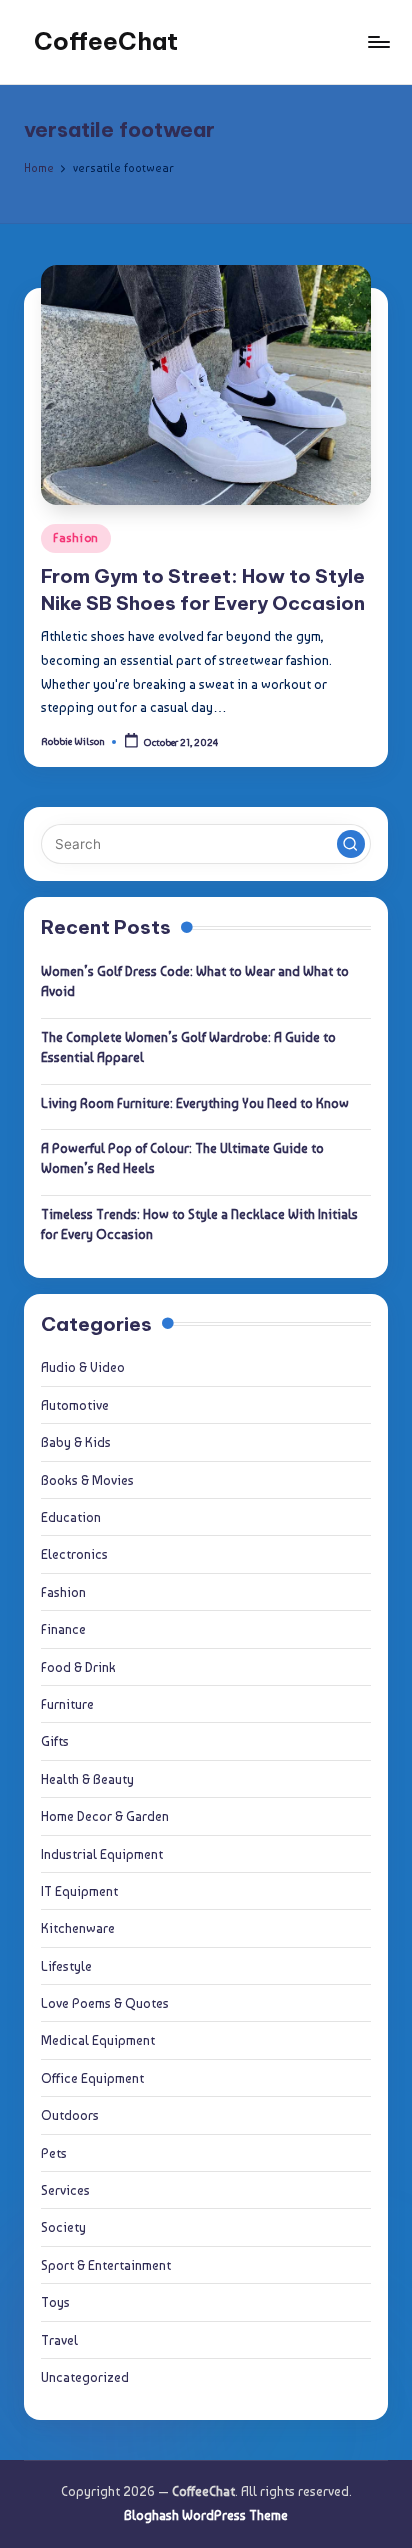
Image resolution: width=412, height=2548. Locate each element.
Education (71, 1517)
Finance (63, 1629)
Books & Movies (87, 1480)
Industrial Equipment (102, 1854)
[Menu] (378, 41)
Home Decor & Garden (105, 1816)
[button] (351, 844)
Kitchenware (78, 1928)
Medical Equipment (98, 2040)
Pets (54, 2153)
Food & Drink (78, 1667)
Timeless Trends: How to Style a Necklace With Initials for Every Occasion (199, 1224)
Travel (59, 2340)
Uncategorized (85, 2377)
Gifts (55, 1741)
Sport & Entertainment (106, 2265)
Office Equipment (92, 2078)
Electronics (74, 1554)
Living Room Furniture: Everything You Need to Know (195, 1103)
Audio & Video (83, 1367)
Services (65, 2190)
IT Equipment (79, 1891)
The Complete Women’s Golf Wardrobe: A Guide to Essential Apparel (188, 1047)
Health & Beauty (87, 1779)
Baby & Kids (76, 1442)
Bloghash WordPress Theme (206, 2515)
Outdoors (70, 2115)
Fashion (76, 538)
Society (63, 2227)
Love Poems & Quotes (105, 2003)
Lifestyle (66, 1966)
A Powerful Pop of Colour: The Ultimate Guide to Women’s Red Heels (182, 1158)
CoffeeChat (106, 41)
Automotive (75, 1405)
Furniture (67, 1704)
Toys (55, 2302)
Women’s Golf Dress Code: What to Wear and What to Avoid (195, 981)
